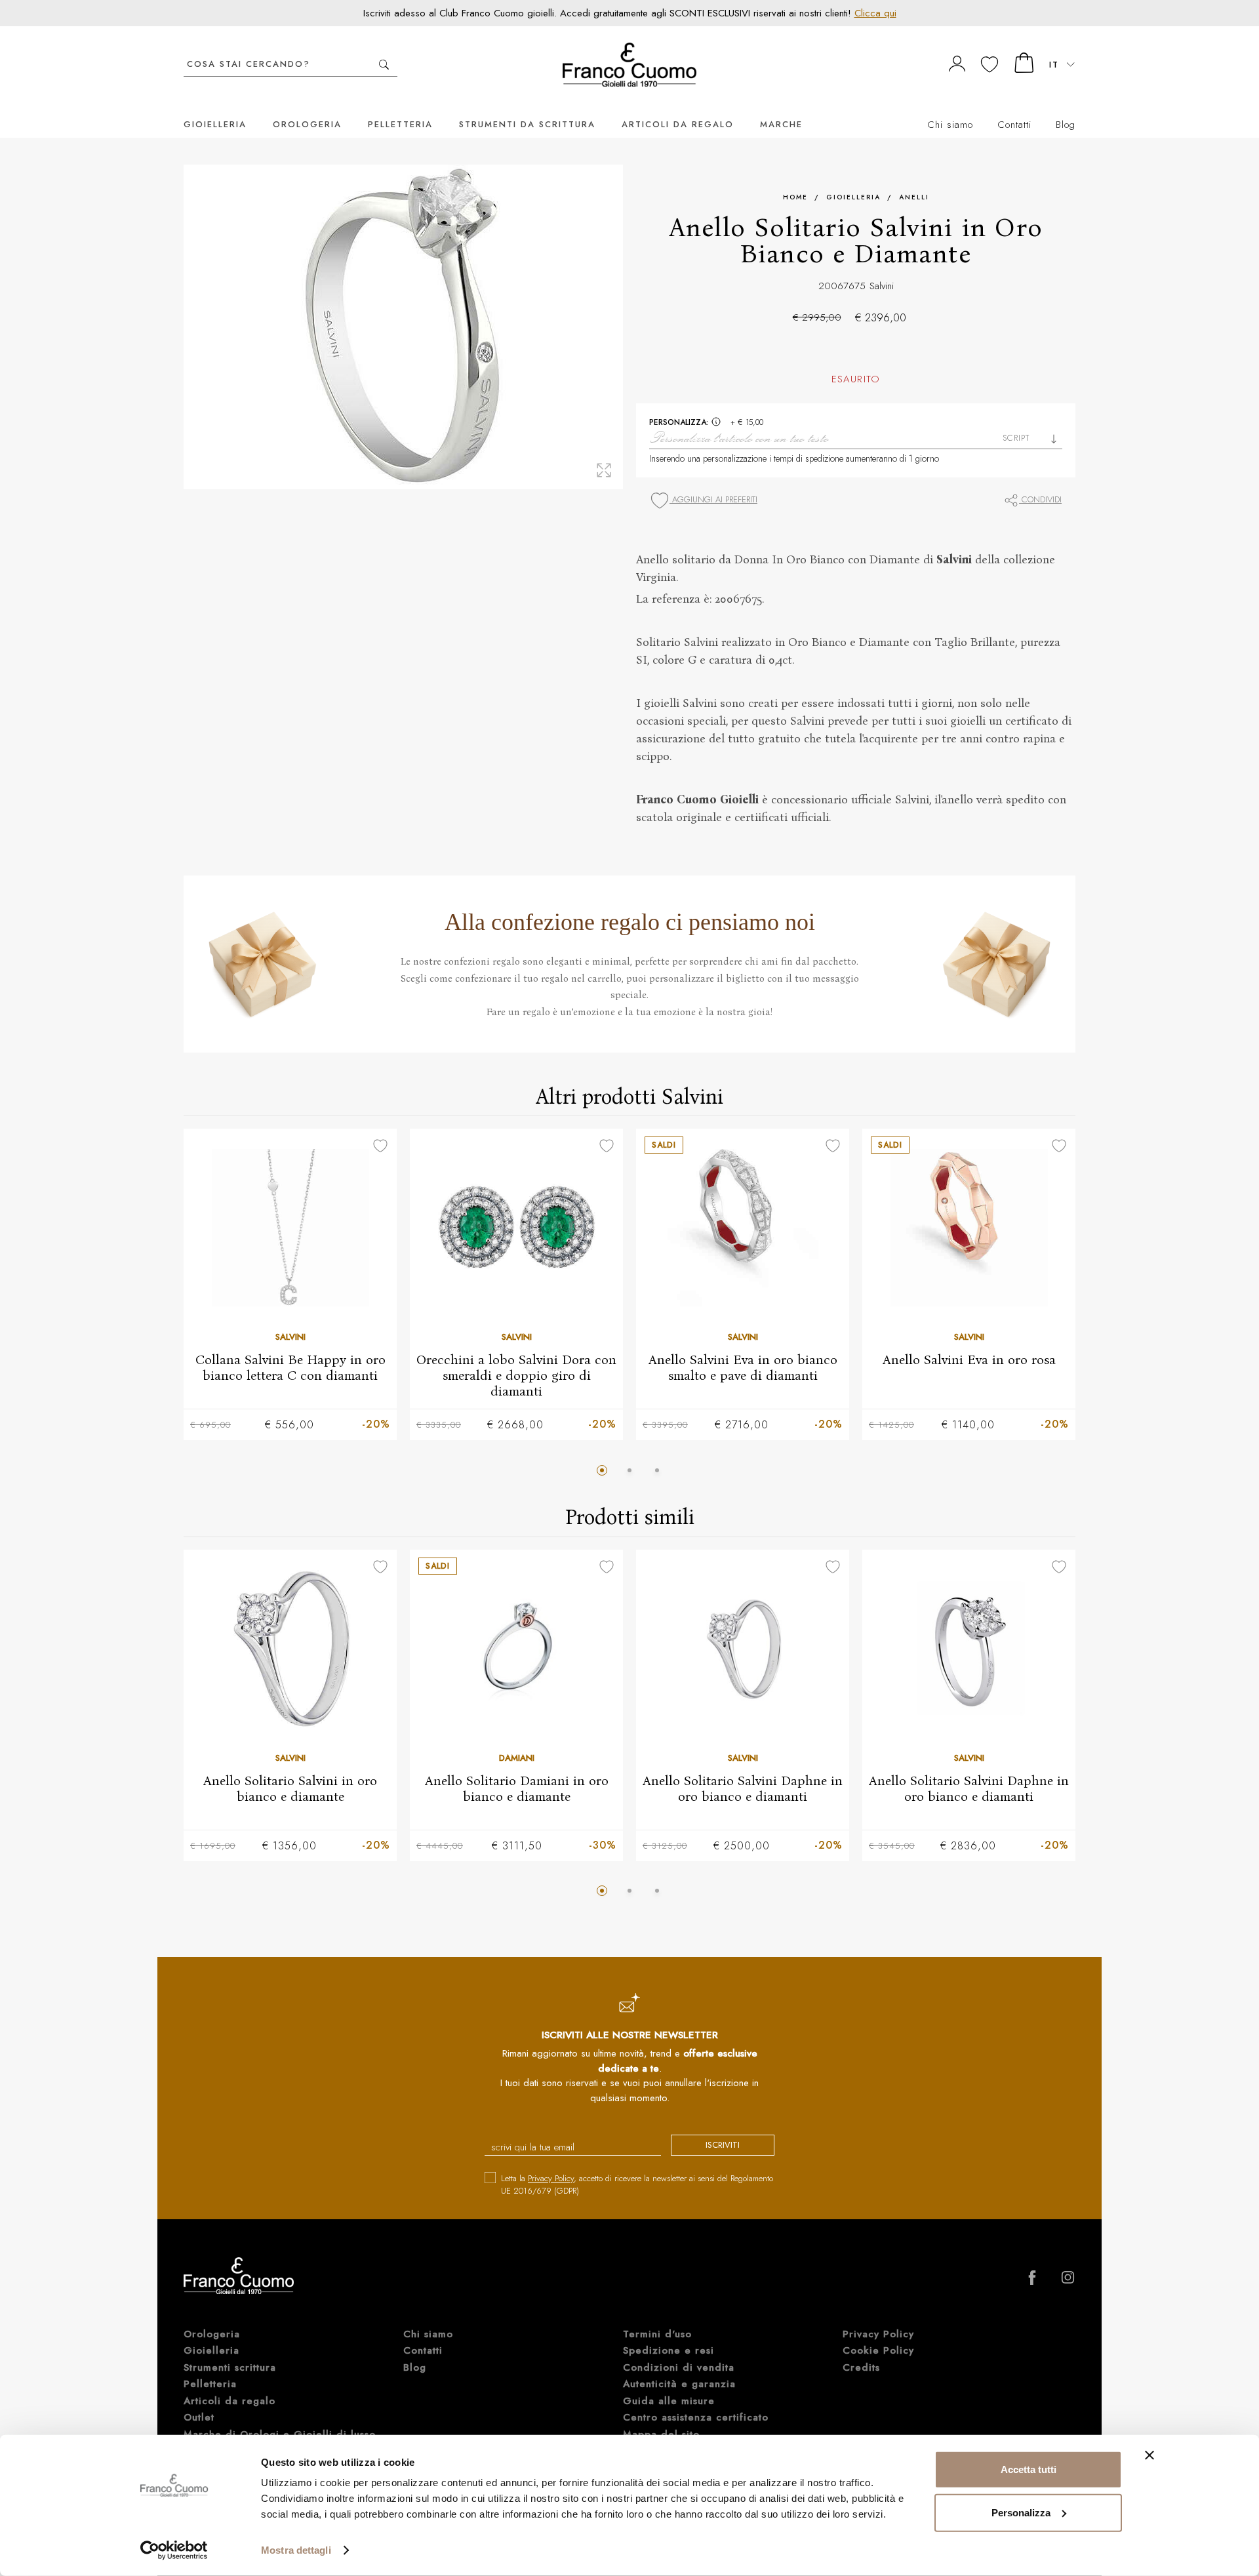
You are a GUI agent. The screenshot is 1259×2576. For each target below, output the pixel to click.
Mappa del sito (661, 2434)
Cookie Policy (878, 2350)
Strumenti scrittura (230, 2367)
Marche (781, 124)
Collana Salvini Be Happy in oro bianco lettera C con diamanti (290, 1367)
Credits (861, 2367)
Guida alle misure (669, 2401)
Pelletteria (400, 124)
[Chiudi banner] (1149, 2455)
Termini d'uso (657, 2334)
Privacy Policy (551, 2178)
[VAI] (384, 65)
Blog (1066, 125)
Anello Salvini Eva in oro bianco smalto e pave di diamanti (743, 1367)
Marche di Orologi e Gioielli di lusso (280, 2434)
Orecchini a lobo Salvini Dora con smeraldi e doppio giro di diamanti (516, 1375)
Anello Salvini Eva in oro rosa (969, 1359)
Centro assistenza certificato (696, 2417)
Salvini (882, 286)
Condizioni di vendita (679, 2367)
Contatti (1014, 125)
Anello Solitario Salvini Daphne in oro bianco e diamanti (743, 1788)
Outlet (199, 2417)
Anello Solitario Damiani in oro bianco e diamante (517, 1788)
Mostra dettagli (296, 2550)
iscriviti (723, 2145)
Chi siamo (950, 125)
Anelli (914, 197)
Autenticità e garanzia (679, 2384)
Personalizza (1021, 2512)
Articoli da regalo (678, 124)
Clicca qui (875, 13)
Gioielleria (215, 124)
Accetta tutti (1029, 2469)
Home (795, 197)
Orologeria (307, 124)
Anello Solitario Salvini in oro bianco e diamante (290, 1788)
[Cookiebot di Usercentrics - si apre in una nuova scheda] (174, 2550)
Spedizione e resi (669, 2350)
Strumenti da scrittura (527, 124)
